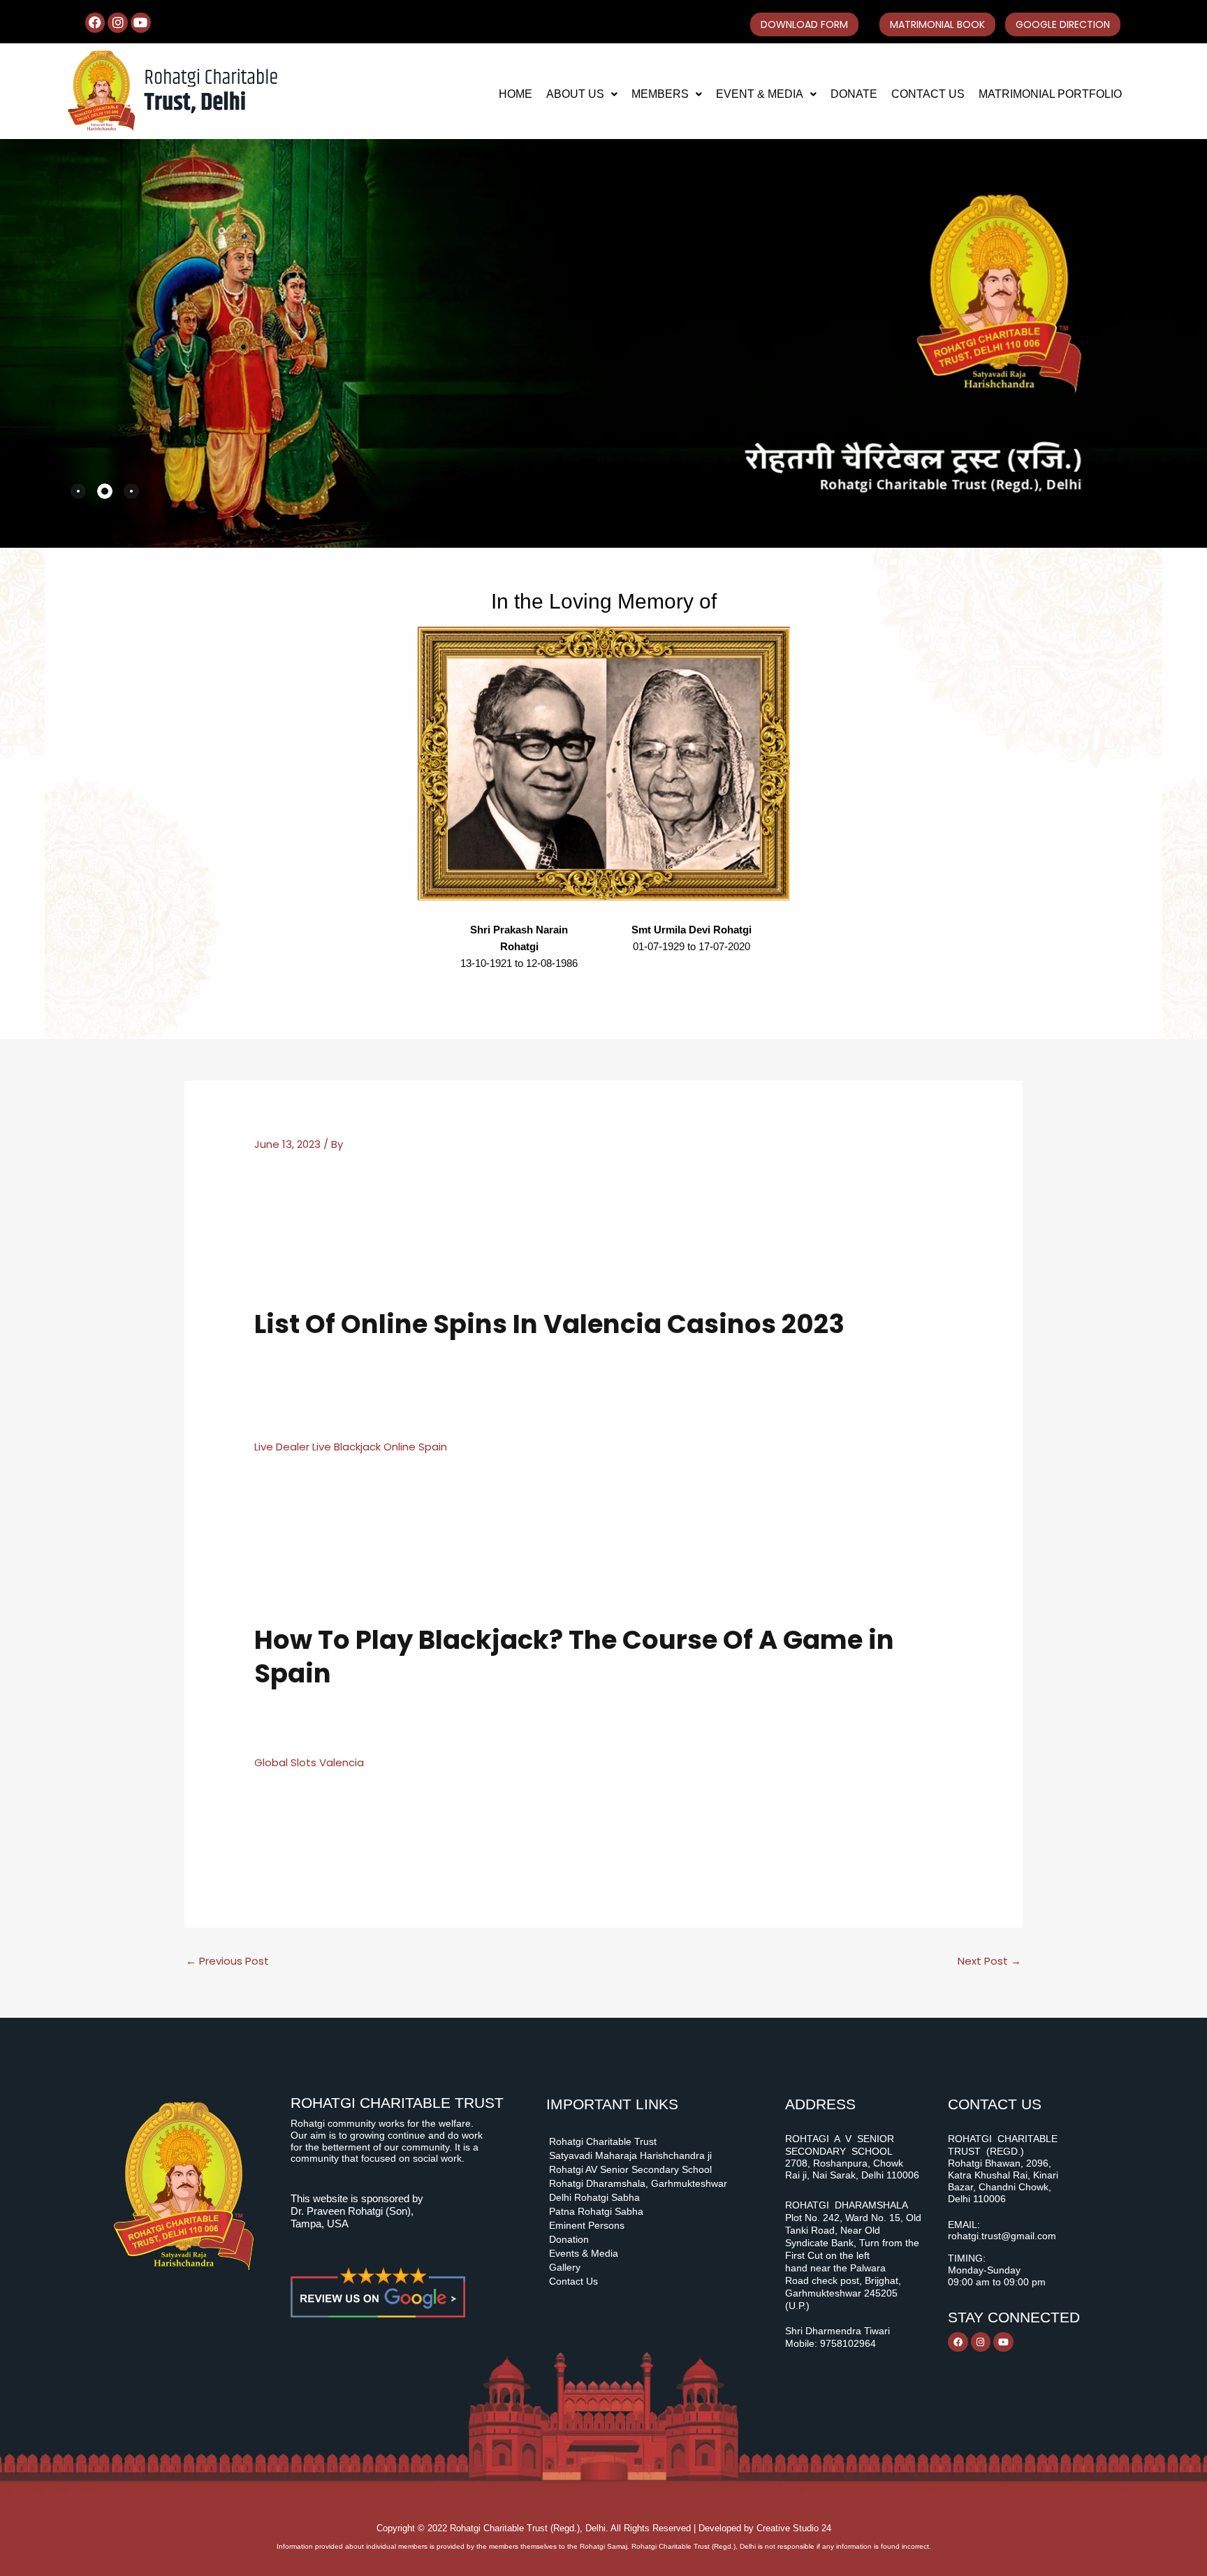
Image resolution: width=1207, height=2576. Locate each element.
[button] (582, 94)
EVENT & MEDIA (760, 94)
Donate (854, 94)
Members (660, 94)
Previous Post (227, 1961)
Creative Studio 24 (794, 2528)
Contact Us (928, 94)
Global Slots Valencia (309, 1762)
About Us (575, 94)
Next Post (989, 1961)
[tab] (78, 491)
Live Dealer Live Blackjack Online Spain (351, 1447)
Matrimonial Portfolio (1050, 94)
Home (515, 94)
